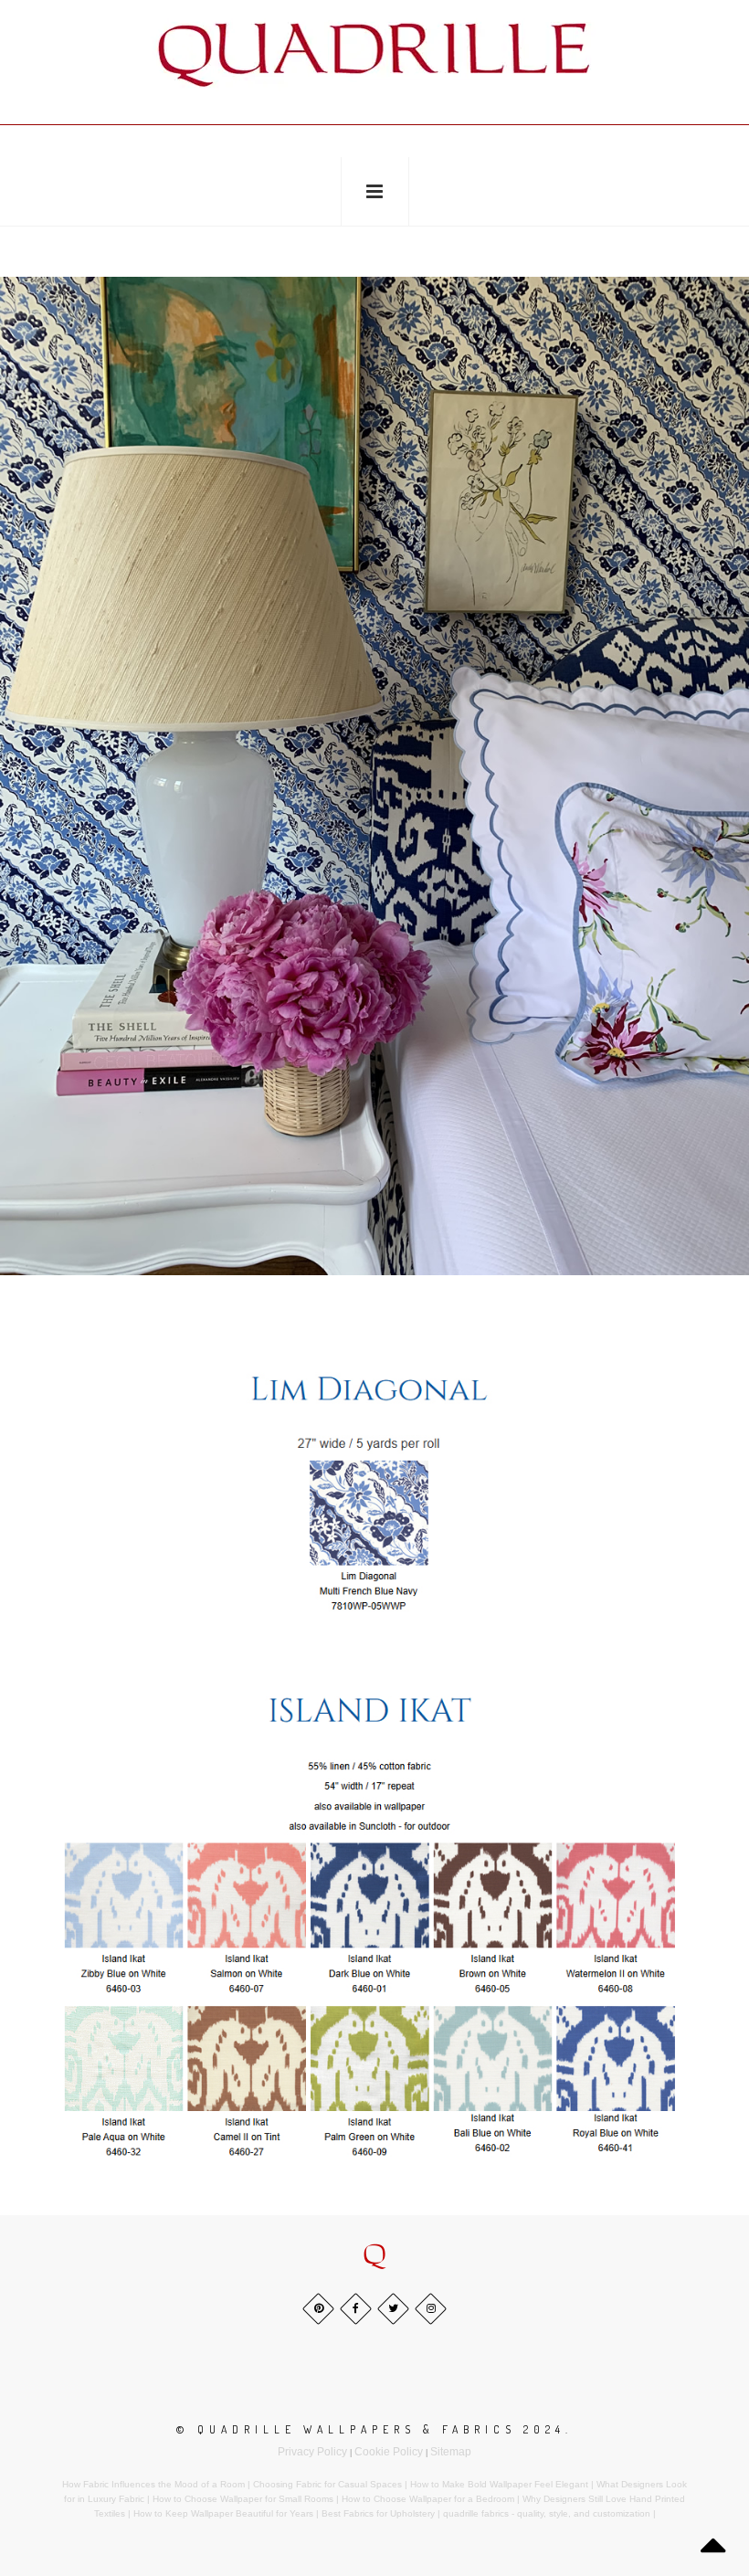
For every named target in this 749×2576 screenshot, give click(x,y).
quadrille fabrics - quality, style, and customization (547, 2513)
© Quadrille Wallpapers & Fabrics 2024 (371, 2429)
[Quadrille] (374, 55)
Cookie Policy (389, 2452)
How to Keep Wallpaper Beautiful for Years (223, 2513)
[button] (374, 2256)
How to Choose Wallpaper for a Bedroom (428, 2499)
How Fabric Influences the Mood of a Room (153, 2484)
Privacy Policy (312, 2452)
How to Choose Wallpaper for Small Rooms (243, 2499)
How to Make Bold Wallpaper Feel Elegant (499, 2484)
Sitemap (451, 2452)
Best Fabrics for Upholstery (378, 2513)
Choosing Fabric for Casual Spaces (327, 2484)
